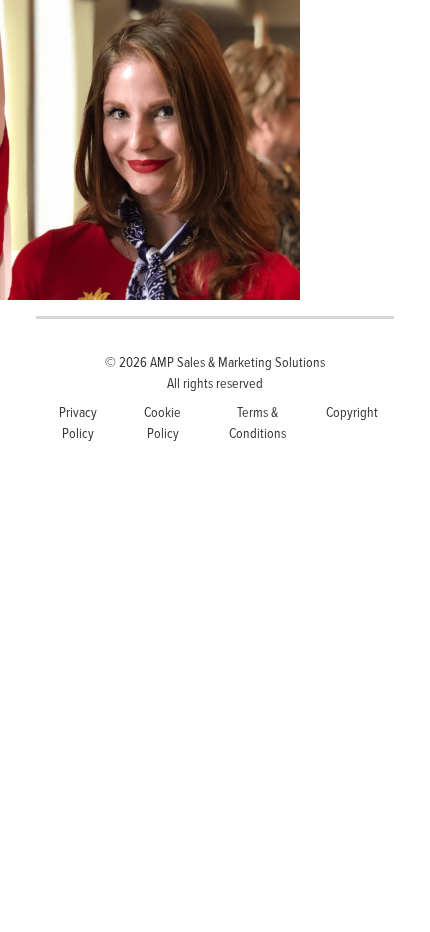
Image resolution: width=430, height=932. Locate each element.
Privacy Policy (78, 422)
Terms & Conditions (257, 422)
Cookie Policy (162, 422)
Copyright (352, 411)
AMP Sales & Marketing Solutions (237, 361)
